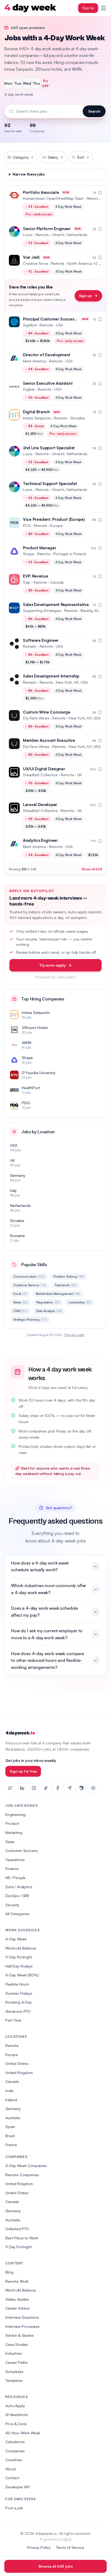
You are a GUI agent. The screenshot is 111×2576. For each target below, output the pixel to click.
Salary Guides (17, 2299)
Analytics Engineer (40, 840)
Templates (14, 2380)
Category (21, 157)
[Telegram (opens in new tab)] (70, 1788)
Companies (15, 2451)
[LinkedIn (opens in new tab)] (22, 1788)
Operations (15, 1860)
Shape (28, 554)
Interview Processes (22, 2326)
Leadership (80, 1302)
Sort (81, 157)
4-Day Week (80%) (22, 1975)
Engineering (15, 1814)
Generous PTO (18, 2011)
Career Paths (17, 2362)
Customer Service (30, 1285)
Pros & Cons (16, 2424)
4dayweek (20, 1733)
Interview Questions (22, 2317)
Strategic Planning (30, 1319)
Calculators (15, 2442)
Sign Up (88, 8)
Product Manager (40, 548)
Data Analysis (49, 1311)
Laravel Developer (40, 805)
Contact (12, 2478)
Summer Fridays (19, 1993)
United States (17, 2063)
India (9, 2091)
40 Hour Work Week (23, 2433)
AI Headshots (17, 2415)
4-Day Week (16, 1939)
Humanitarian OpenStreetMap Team (53, 198)
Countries (14, 2460)
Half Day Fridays (19, 1966)
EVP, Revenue (35, 576)
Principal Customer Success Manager (58, 319)
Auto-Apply (15, 2406)
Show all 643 (92, 869)
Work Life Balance (21, 2290)
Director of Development (47, 355)
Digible (29, 389)
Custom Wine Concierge (47, 712)
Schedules (14, 2372)
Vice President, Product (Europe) (54, 519)
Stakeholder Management (58, 1294)
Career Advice (18, 2308)
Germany (13, 2109)
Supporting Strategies (42, 610)
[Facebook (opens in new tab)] (58, 1788)
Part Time (13, 2020)
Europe (12, 2055)
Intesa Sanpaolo (37, 418)
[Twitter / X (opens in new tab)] (10, 1788)
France (11, 2145)
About (11, 2469)
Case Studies (17, 2344)
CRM (20, 1311)
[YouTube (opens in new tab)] (93, 1788)
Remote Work (17, 2281)
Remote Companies (22, 2175)
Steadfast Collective (40, 775)
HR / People (15, 1878)
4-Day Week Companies (26, 2166)
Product (12, 1823)
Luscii (28, 235)
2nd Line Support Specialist (49, 448)
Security (12, 1905)
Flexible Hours (17, 1984)
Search (94, 111)
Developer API (18, 2487)
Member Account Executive (49, 740)
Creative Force (35, 263)
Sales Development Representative (56, 605)
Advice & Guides (20, 2335)
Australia (13, 2118)
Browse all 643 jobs (56, 2566)
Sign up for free (23, 1771)
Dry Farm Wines (36, 718)
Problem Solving (69, 1276)
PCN (27, 525)
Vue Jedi (31, 257)
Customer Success (21, 1850)
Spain (10, 2127)
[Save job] (100, 193)
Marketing (14, 1832)
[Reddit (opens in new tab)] (81, 1788)
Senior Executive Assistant (48, 383)
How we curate (74, 1335)
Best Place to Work (22, 2238)
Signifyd (30, 325)
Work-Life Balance (21, 1948)
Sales (20, 1302)
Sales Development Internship (51, 676)
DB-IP (67, 2539)
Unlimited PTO (17, 2229)
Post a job (14, 2508)
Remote (12, 2045)
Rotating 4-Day (19, 2002)
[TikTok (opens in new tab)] (46, 1788)
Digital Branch (36, 412)
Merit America (34, 361)
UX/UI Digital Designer (44, 769)
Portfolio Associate (41, 192)
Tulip (27, 582)
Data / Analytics (19, 1887)
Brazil (10, 2136)
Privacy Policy (39, 2547)
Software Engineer (41, 640)
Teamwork (65, 1285)
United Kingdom (19, 2073)
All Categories (17, 1914)
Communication (29, 1276)
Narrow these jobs (29, 174)
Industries (14, 2353)
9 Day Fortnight (19, 2247)
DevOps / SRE (17, 1896)
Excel (20, 1294)
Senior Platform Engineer (47, 229)
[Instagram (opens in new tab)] (34, 1788)
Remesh (30, 646)
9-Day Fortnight (19, 1957)
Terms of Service (70, 2547)
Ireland (11, 2100)
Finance (12, 1868)
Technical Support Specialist (50, 484)
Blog (9, 2272)
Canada (12, 2081)
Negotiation (48, 1302)
